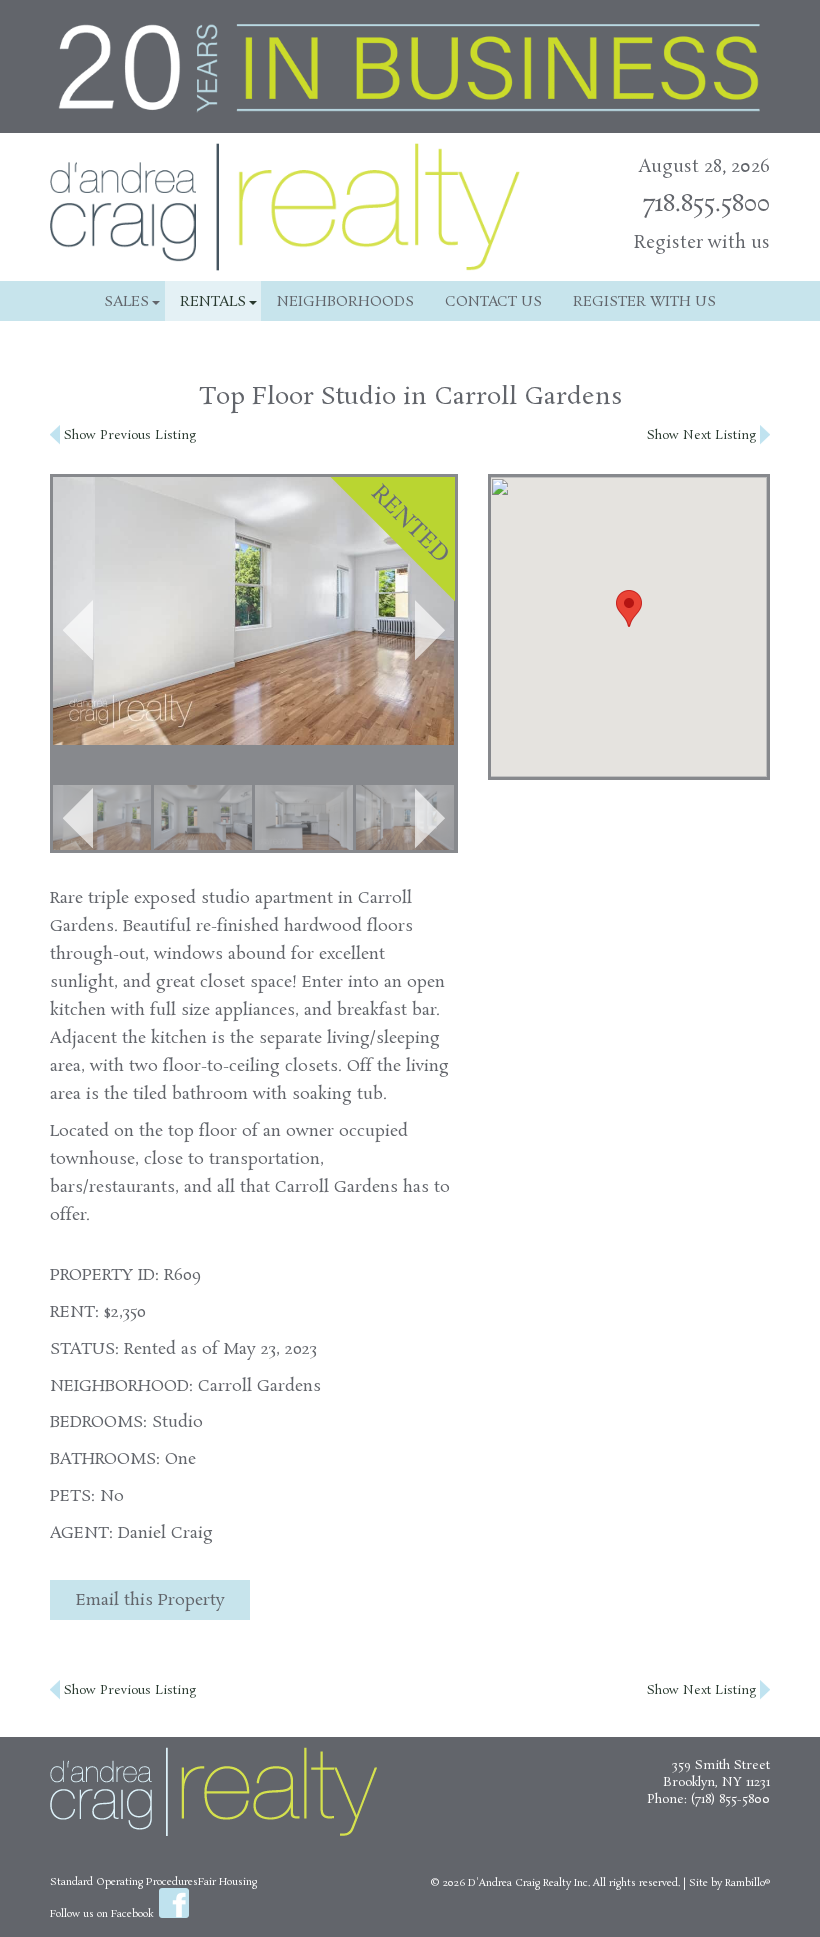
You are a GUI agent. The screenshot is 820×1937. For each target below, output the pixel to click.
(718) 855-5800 (730, 1799)
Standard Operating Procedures (124, 1882)
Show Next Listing (703, 435)
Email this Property (150, 1600)
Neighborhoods (345, 302)
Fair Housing (227, 1882)
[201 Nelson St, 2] (102, 817)
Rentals (213, 302)
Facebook (174, 1903)
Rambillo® (747, 1883)
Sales (126, 302)
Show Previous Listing (128, 435)
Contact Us (493, 302)
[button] (78, 630)
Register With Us (644, 302)
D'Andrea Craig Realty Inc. (529, 1883)
